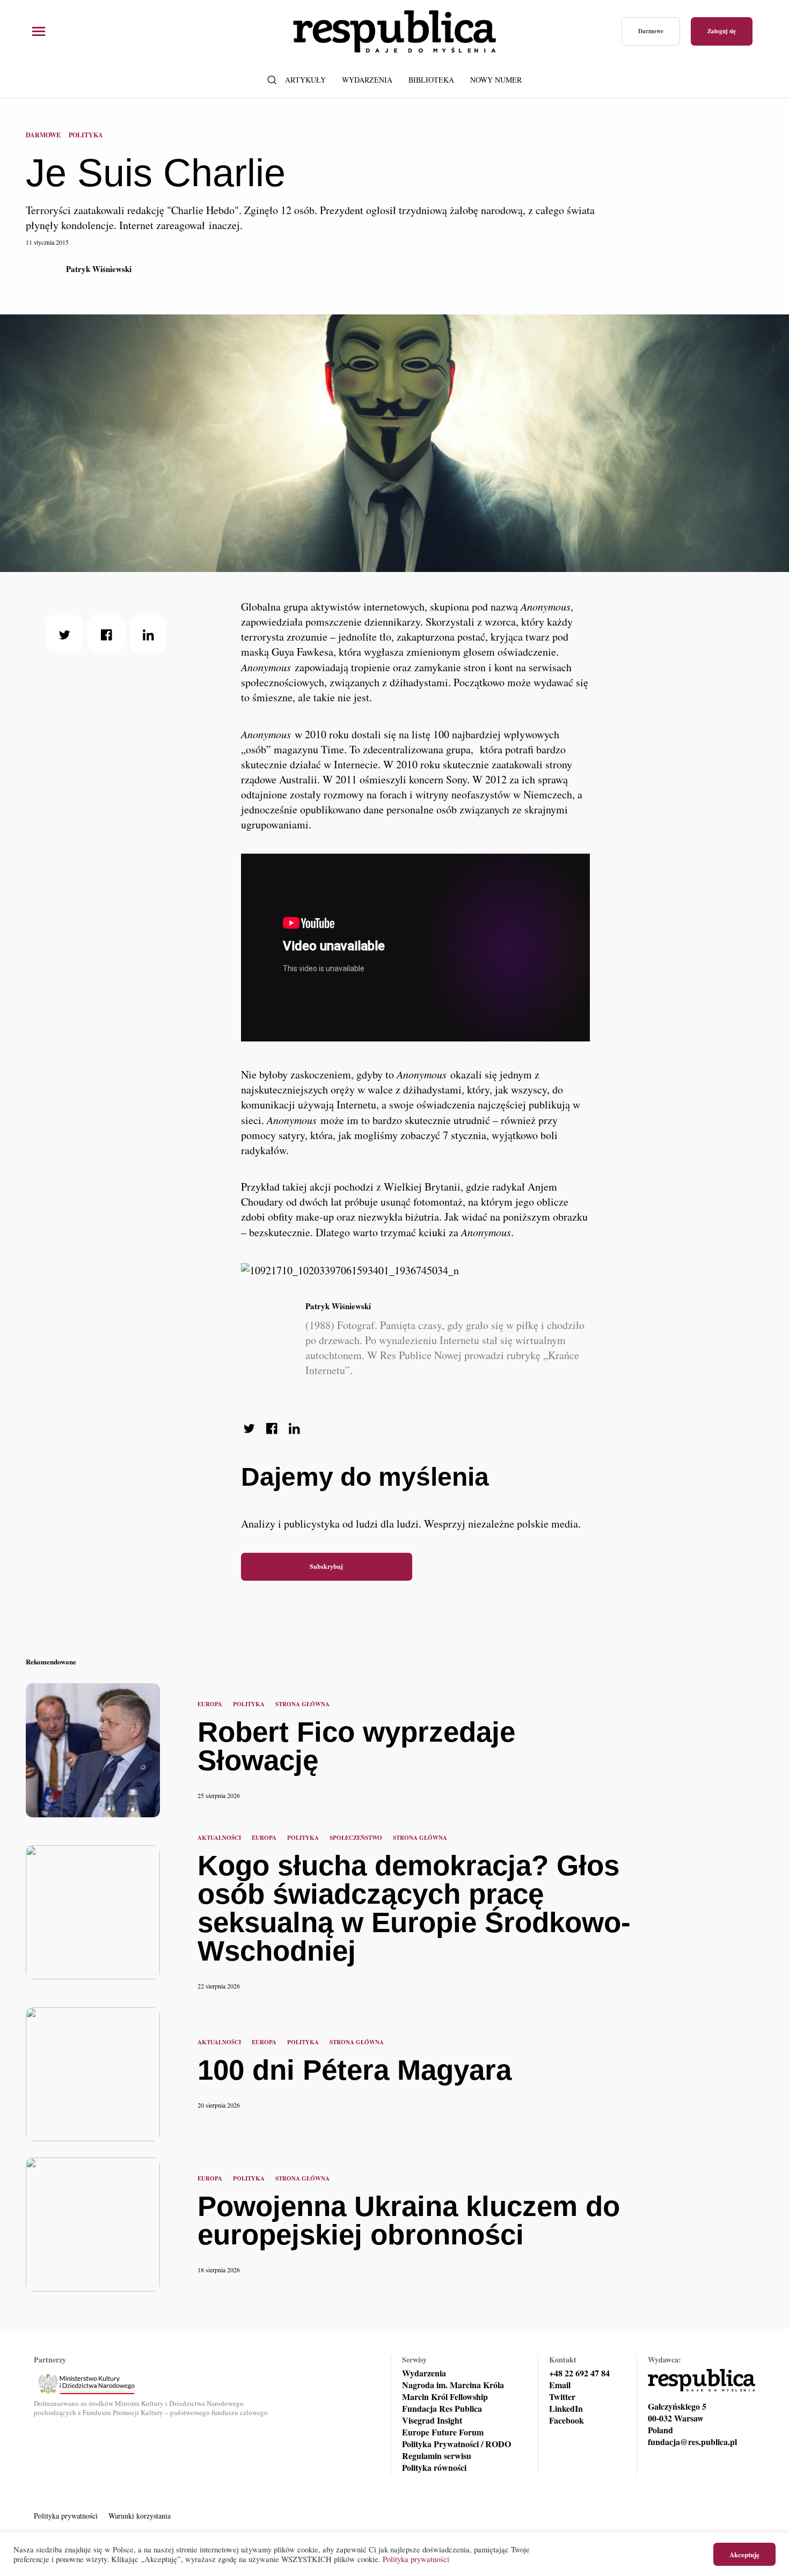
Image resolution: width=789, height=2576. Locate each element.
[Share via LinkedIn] (148, 634)
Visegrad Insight (432, 2420)
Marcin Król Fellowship (445, 2397)
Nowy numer (496, 80)
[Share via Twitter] (64, 634)
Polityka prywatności (66, 2516)
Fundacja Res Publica (442, 2409)
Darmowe (651, 31)
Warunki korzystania (140, 2516)
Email (560, 2385)
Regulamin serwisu (437, 2456)
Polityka (86, 135)
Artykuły (305, 80)
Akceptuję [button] (744, 2554)
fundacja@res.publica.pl (692, 2442)
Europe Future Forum (443, 2432)
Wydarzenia (367, 80)
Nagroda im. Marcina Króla (453, 2385)
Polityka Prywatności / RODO (456, 2444)
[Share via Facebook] (106, 634)
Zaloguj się (722, 31)
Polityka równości (434, 2468)
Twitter (562, 2397)
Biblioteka (431, 80)
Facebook (567, 2420)
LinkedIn (566, 2409)
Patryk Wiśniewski (99, 269)
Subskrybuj (326, 1566)
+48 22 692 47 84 (579, 2373)
